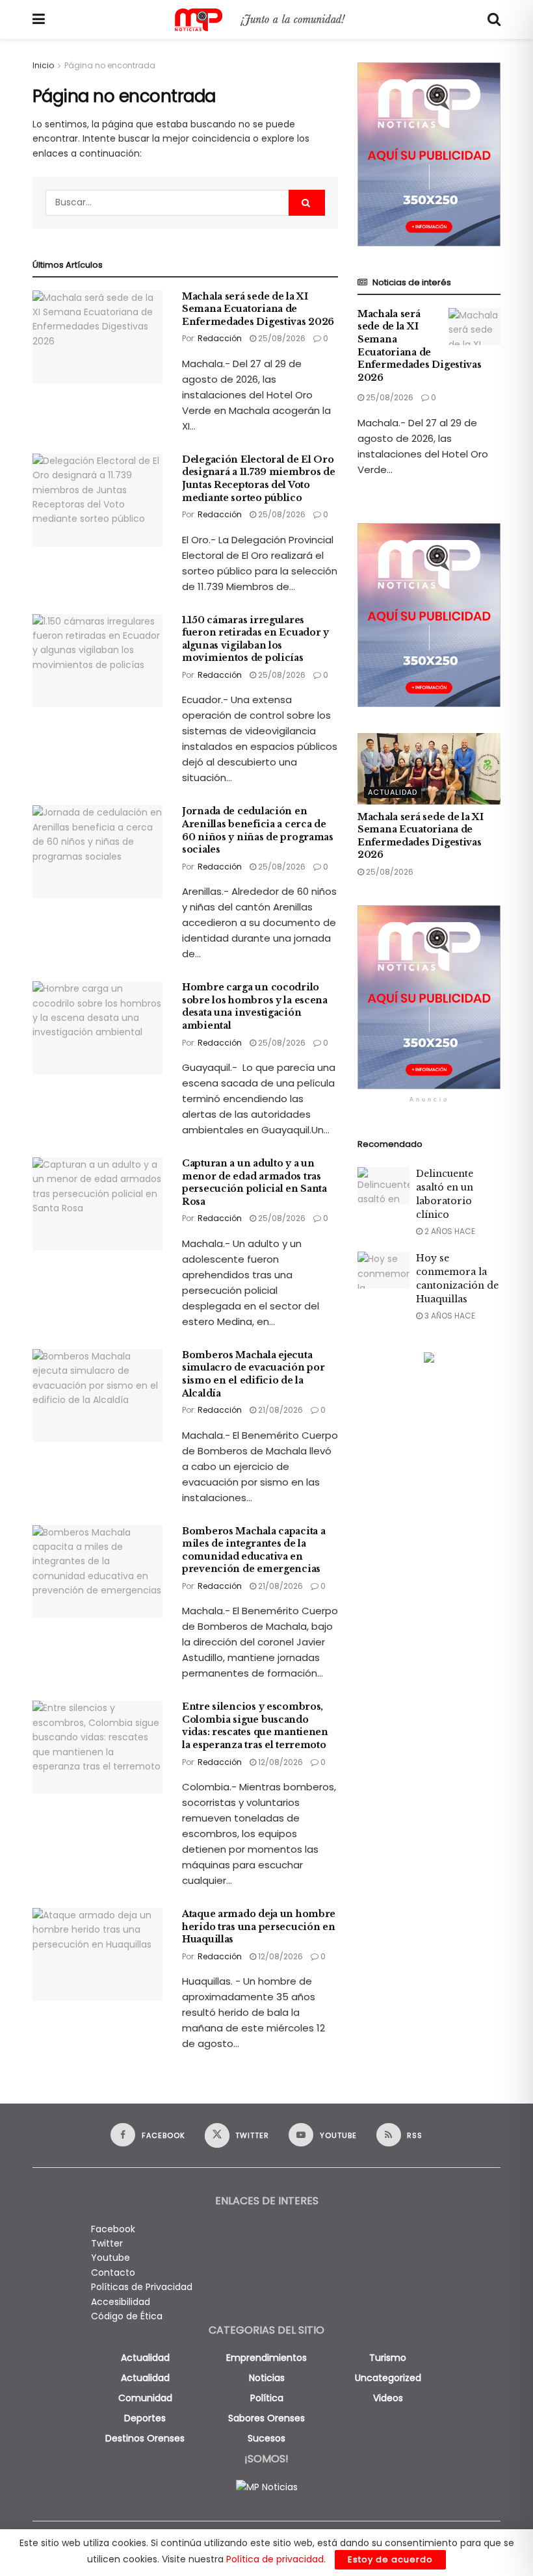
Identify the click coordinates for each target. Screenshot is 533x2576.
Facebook (113, 2229)
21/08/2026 (279, 1410)
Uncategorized (388, 2378)
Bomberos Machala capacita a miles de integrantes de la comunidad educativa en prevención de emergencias (253, 1550)
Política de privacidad (275, 2559)
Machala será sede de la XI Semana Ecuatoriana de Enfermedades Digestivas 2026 (258, 309)
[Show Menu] (39, 19)
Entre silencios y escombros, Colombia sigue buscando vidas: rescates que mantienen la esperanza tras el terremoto (255, 1726)
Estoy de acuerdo (390, 2559)
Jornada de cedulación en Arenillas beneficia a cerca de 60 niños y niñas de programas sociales (258, 830)
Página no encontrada (110, 65)
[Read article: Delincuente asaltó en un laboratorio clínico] (383, 1186)
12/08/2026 (279, 1762)
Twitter (107, 2243)
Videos (388, 2398)
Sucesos (266, 2438)
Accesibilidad (121, 2302)
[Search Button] (494, 19)
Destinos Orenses (145, 2438)
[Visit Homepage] (266, 20)
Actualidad (393, 792)
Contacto (113, 2273)
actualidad (145, 2358)
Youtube (110, 2258)
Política (267, 2398)
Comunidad (145, 2398)
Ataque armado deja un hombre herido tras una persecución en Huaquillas (259, 1926)
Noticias (267, 2378)
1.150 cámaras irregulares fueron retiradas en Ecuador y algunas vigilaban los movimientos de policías (255, 639)
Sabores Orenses (266, 2418)
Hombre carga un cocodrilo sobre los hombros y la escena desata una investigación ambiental (255, 1006)
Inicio (43, 65)
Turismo (388, 2358)
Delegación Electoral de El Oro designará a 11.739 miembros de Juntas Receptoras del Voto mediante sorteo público (259, 479)
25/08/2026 (281, 338)
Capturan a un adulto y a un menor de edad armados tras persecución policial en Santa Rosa (254, 1182)
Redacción (220, 338)
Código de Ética (127, 2316)
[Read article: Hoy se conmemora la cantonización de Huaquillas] (383, 1270)
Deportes (145, 2418)
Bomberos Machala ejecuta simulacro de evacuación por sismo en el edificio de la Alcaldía (253, 1374)
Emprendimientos (266, 2358)
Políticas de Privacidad (142, 2287)
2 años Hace (449, 1231)
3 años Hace (449, 1316)
